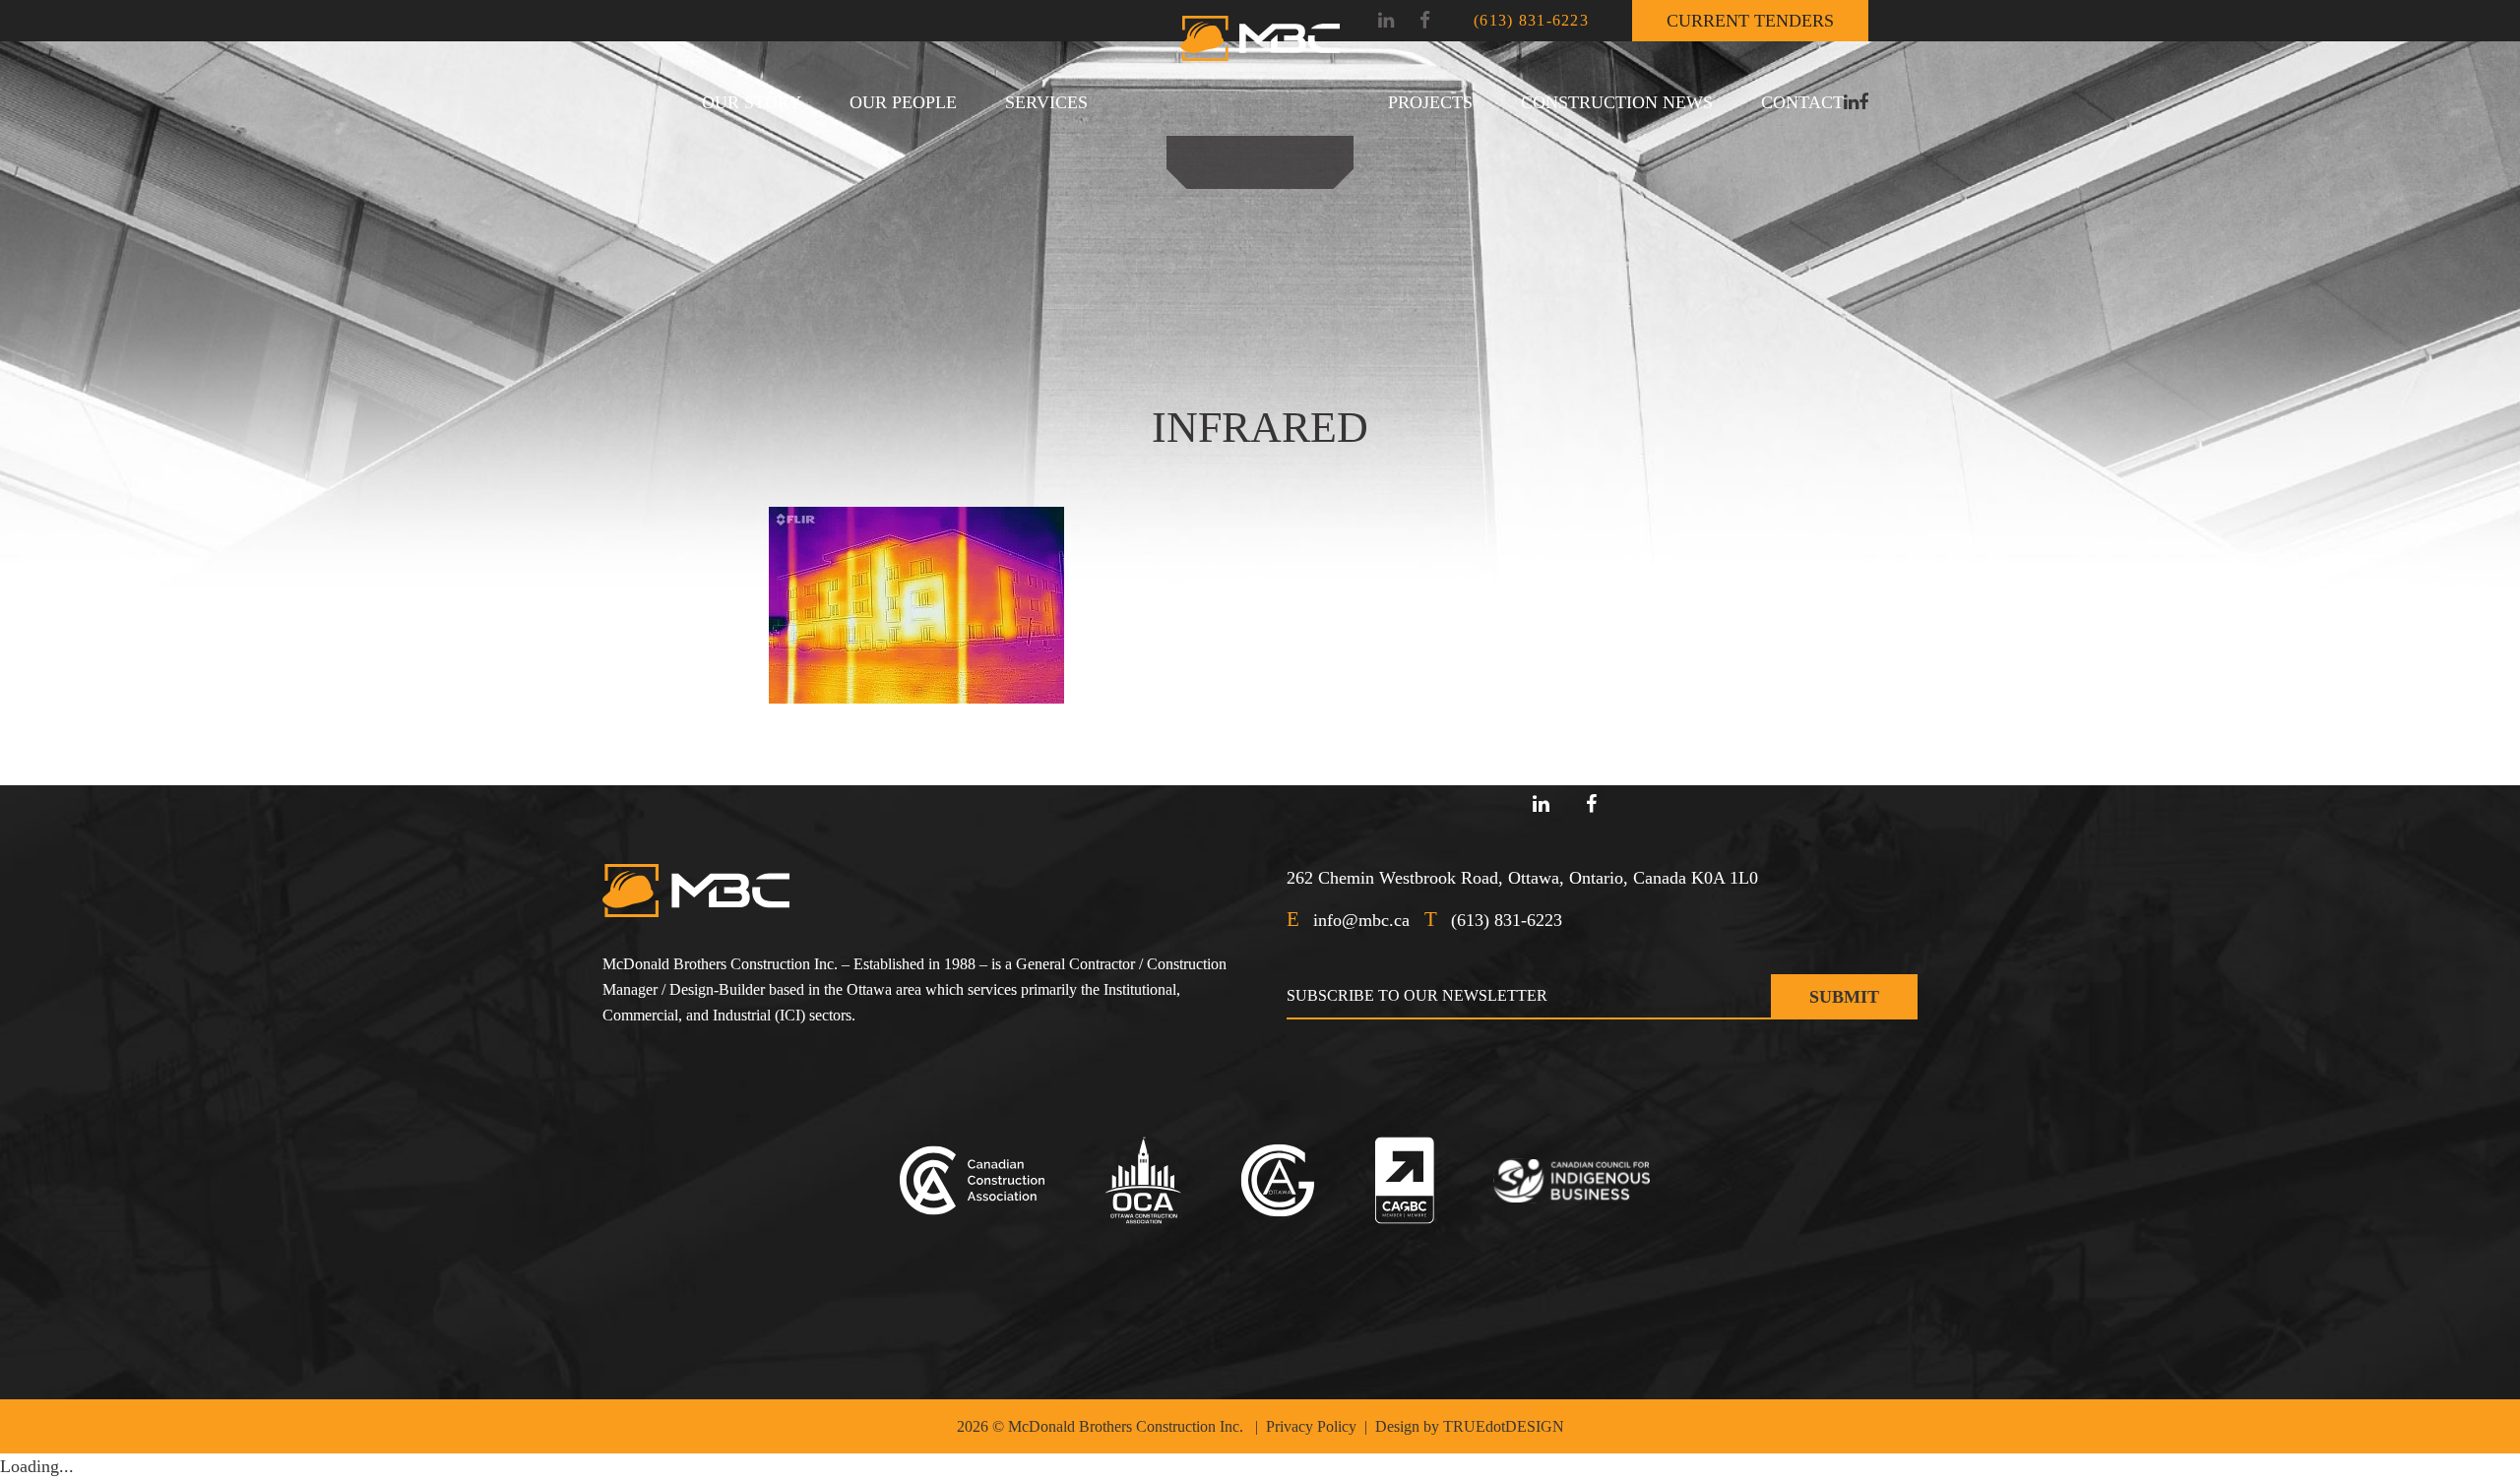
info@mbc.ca (1361, 920)
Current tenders (1750, 21)
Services (1046, 102)
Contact (1802, 102)
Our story (752, 102)
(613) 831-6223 (1531, 20)
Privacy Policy (1311, 1426)
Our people (903, 102)
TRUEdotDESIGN (1504, 1426)
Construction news (1617, 102)
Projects (1430, 102)
